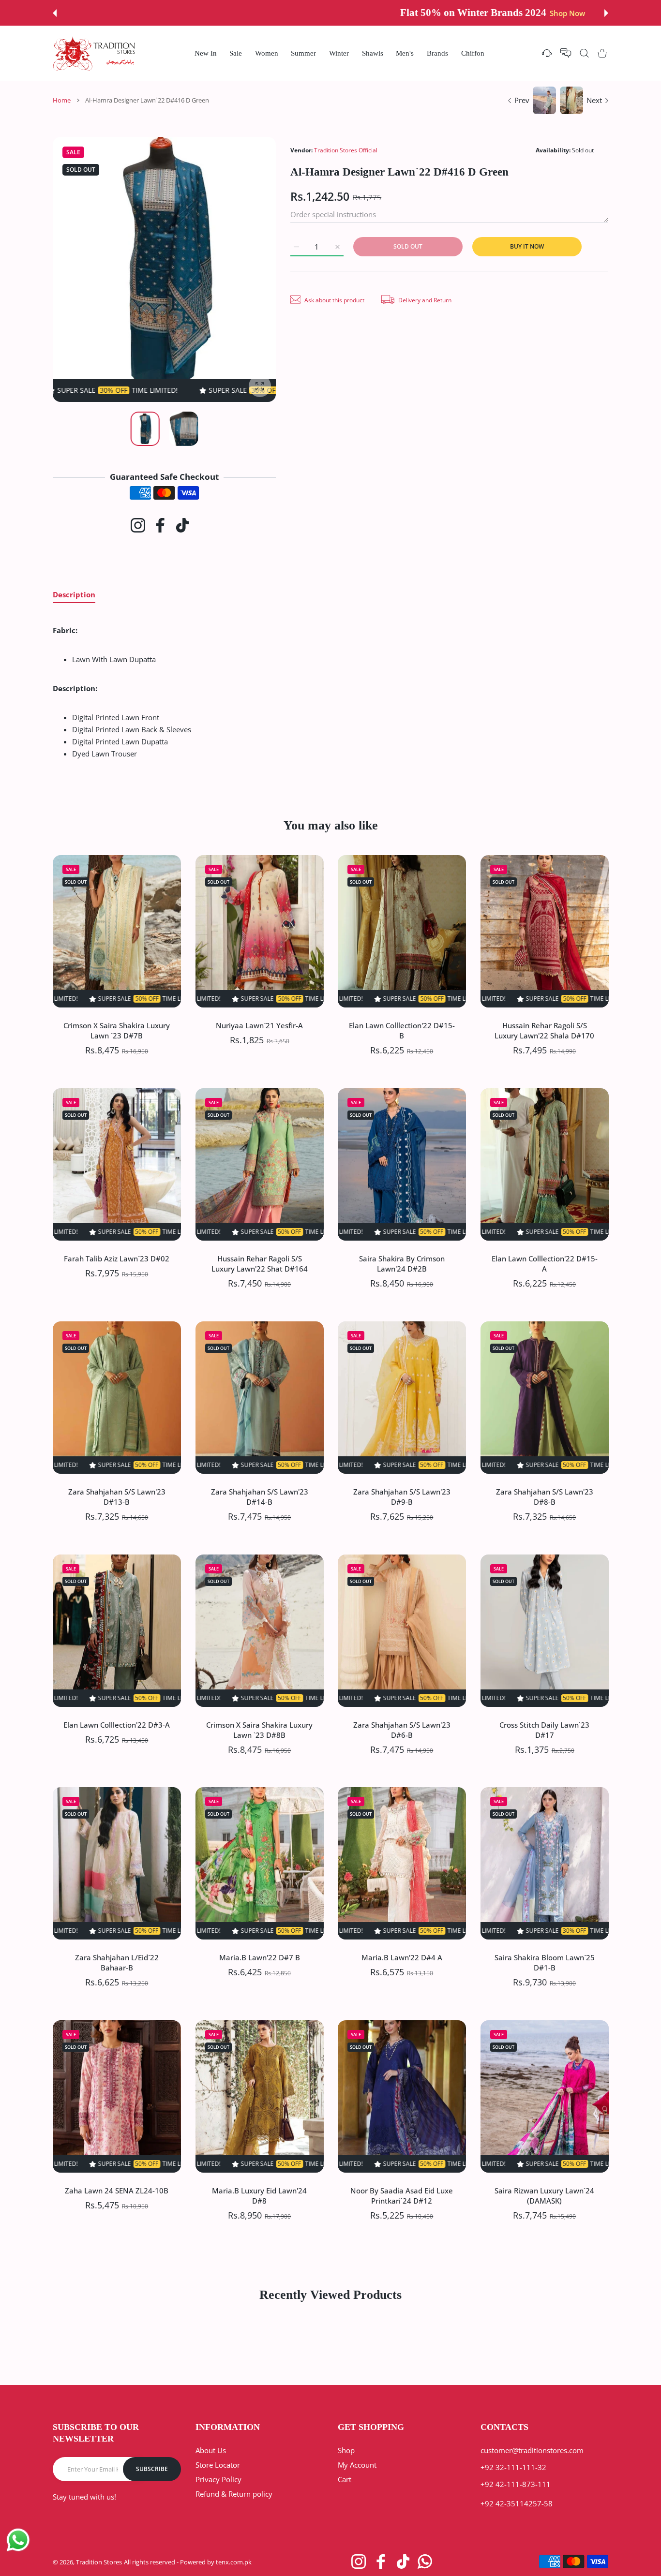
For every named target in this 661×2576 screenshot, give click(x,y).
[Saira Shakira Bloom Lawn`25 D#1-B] (545, 1863)
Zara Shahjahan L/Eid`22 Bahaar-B (117, 1962)
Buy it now (527, 246)
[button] (55, 13)
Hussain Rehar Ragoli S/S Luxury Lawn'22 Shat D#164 (259, 1263)
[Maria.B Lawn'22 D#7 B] (260, 1863)
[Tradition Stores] (94, 53)
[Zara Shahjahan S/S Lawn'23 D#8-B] (545, 1398)
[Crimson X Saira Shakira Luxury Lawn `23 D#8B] (260, 1631)
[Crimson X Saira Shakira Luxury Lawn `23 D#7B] (117, 931)
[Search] (584, 53)
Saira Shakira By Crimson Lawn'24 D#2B (402, 1263)
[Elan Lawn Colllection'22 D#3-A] (117, 1631)
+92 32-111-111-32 (513, 2467)
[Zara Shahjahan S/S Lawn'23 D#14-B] (260, 1398)
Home (62, 100)
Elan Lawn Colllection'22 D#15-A (544, 1263)
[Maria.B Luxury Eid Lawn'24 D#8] (260, 2096)
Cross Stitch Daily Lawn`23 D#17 (544, 1729)
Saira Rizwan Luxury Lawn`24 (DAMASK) (544, 2196)
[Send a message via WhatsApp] (18, 2540)
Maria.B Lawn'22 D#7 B (259, 1957)
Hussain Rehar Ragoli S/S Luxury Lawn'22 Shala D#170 (544, 1030)
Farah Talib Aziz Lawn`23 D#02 (117, 1258)
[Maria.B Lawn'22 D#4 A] (402, 1863)
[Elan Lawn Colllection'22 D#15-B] (402, 931)
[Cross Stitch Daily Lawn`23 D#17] (545, 1631)
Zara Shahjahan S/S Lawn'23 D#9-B (402, 1496)
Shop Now (405, 13)
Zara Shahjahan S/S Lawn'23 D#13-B (117, 1496)
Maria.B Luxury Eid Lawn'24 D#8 (259, 2196)
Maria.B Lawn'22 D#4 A (402, 1957)
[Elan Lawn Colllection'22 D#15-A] (545, 1164)
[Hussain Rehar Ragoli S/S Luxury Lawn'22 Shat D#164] (260, 1164)
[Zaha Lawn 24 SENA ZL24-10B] (117, 2096)
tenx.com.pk (234, 2562)
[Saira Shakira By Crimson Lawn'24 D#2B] (402, 1164)
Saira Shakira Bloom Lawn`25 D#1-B (544, 1962)
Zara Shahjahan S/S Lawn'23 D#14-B (259, 1496)
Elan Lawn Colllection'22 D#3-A (117, 1724)
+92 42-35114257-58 (517, 2503)
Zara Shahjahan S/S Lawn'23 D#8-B (544, 1496)
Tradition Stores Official (346, 150)
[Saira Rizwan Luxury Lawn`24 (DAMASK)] (545, 2096)
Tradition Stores (99, 2562)
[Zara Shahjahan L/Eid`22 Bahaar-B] (117, 1863)
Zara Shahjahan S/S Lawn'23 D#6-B (402, 1729)
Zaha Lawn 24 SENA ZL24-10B (117, 2191)
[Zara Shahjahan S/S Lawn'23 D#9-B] (402, 1398)
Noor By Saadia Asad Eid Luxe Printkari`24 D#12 (402, 2196)
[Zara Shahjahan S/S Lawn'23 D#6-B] (402, 1631)
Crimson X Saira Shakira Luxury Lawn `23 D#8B (259, 1729)
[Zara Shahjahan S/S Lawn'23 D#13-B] (117, 1398)
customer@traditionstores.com (532, 2450)
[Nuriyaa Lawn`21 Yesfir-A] (260, 931)
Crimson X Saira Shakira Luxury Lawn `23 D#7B (117, 1030)
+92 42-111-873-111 (516, 2484)
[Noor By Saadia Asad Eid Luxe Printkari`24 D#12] (402, 2096)
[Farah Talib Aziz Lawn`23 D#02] (117, 1164)
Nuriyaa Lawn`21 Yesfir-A (259, 1025)
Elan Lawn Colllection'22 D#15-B (402, 1030)
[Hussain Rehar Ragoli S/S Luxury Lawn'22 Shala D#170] (545, 931)
